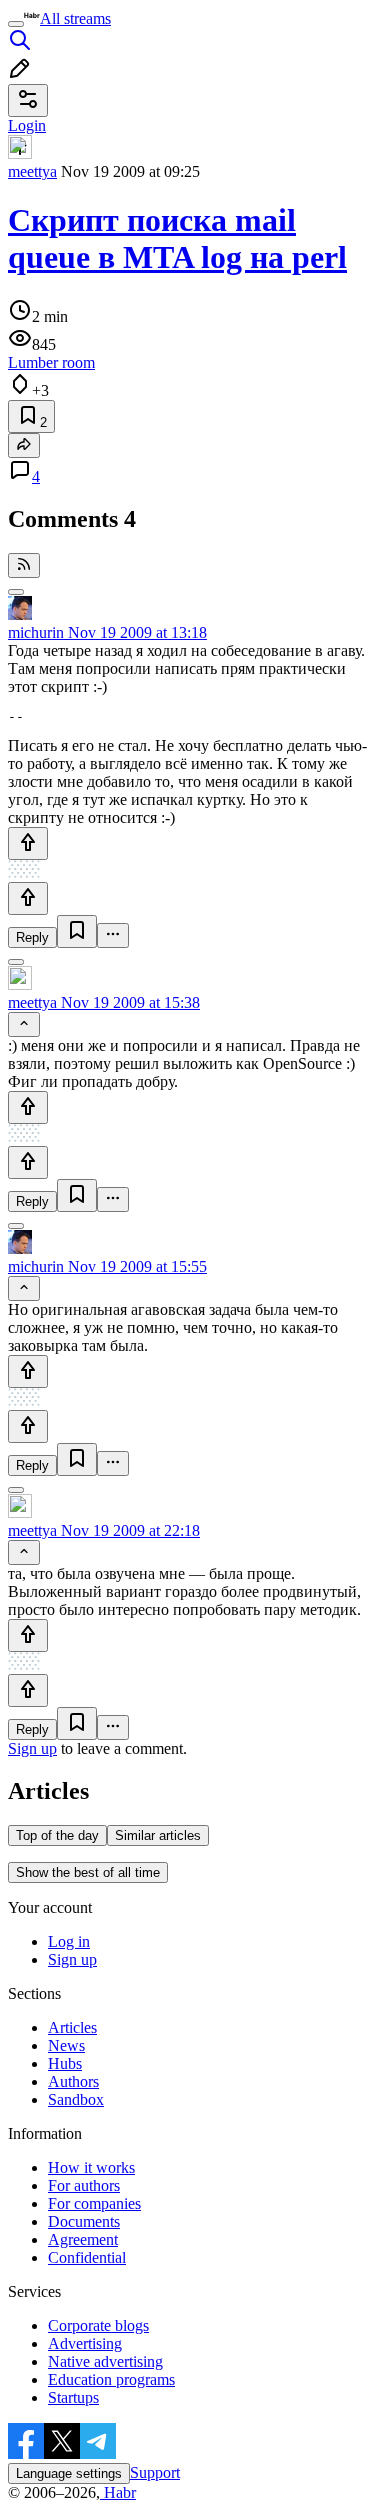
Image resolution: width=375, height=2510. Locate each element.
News (66, 2045)
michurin (36, 632)
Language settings (69, 2473)
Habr (118, 2492)
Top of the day (57, 1835)
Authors (73, 2081)
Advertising (85, 2343)
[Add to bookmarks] (77, 931)
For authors (84, 2185)
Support (155, 2472)
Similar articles (158, 1835)
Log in (69, 1941)
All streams (75, 18)
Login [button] (27, 125)
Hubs (65, 2063)
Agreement (83, 2239)
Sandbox (76, 2099)
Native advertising (105, 2361)
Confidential (87, 2257)
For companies (94, 2203)
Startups (73, 2397)
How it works (91, 2167)
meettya (32, 171)
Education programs (111, 2379)
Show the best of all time (88, 1872)
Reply (32, 937)
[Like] (28, 843)
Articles (72, 2027)
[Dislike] (28, 898)
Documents (84, 2221)
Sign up (32, 1748)
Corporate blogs (98, 2325)
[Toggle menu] (16, 24)
